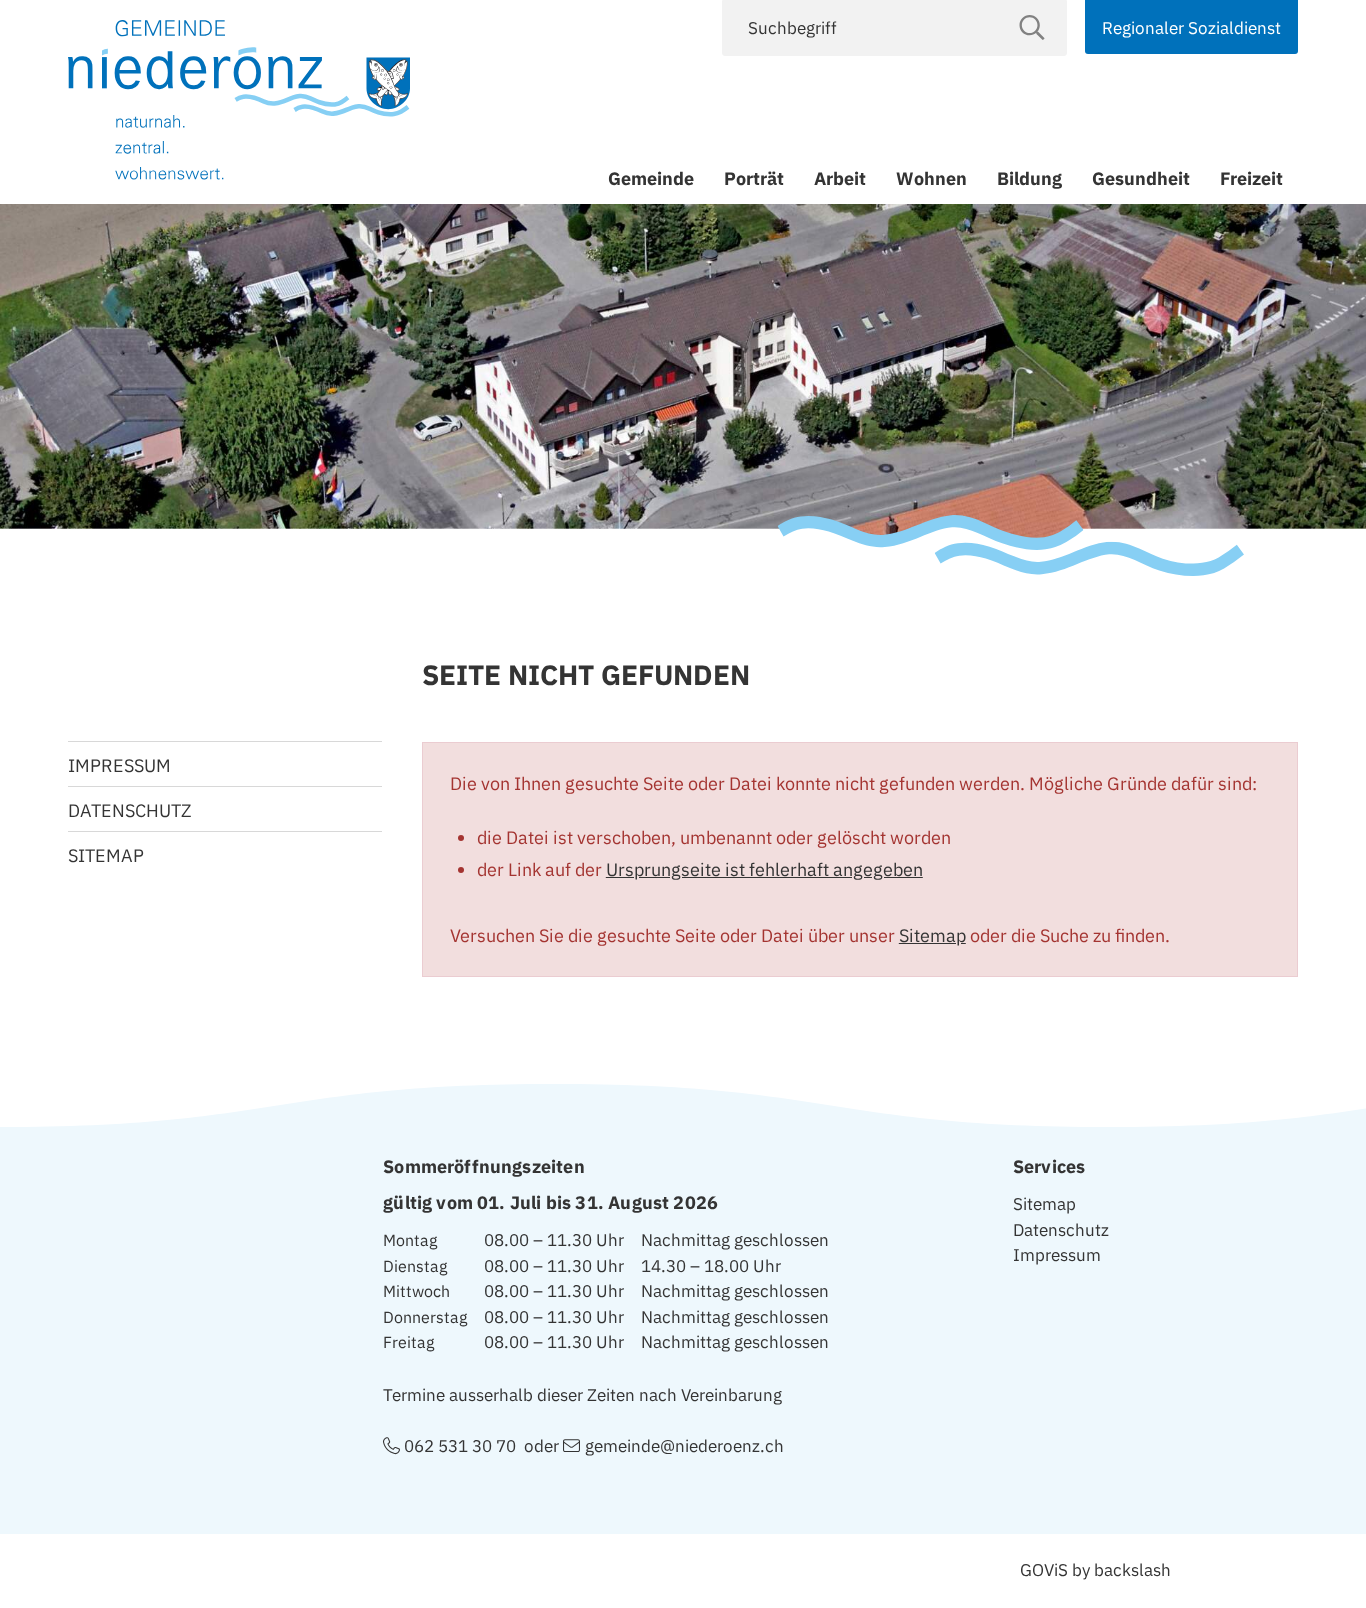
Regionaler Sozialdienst (1191, 28)
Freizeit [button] (1251, 178)
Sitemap (932, 935)
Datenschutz (129, 810)
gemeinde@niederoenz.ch (684, 1446)
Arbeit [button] (840, 178)
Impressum (119, 765)
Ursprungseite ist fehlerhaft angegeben (764, 869)
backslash (1132, 1570)
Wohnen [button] (931, 178)
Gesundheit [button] (1141, 178)
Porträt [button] (754, 178)
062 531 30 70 (460, 1446)
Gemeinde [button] (651, 178)
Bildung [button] (1029, 178)
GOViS (1044, 1570)
